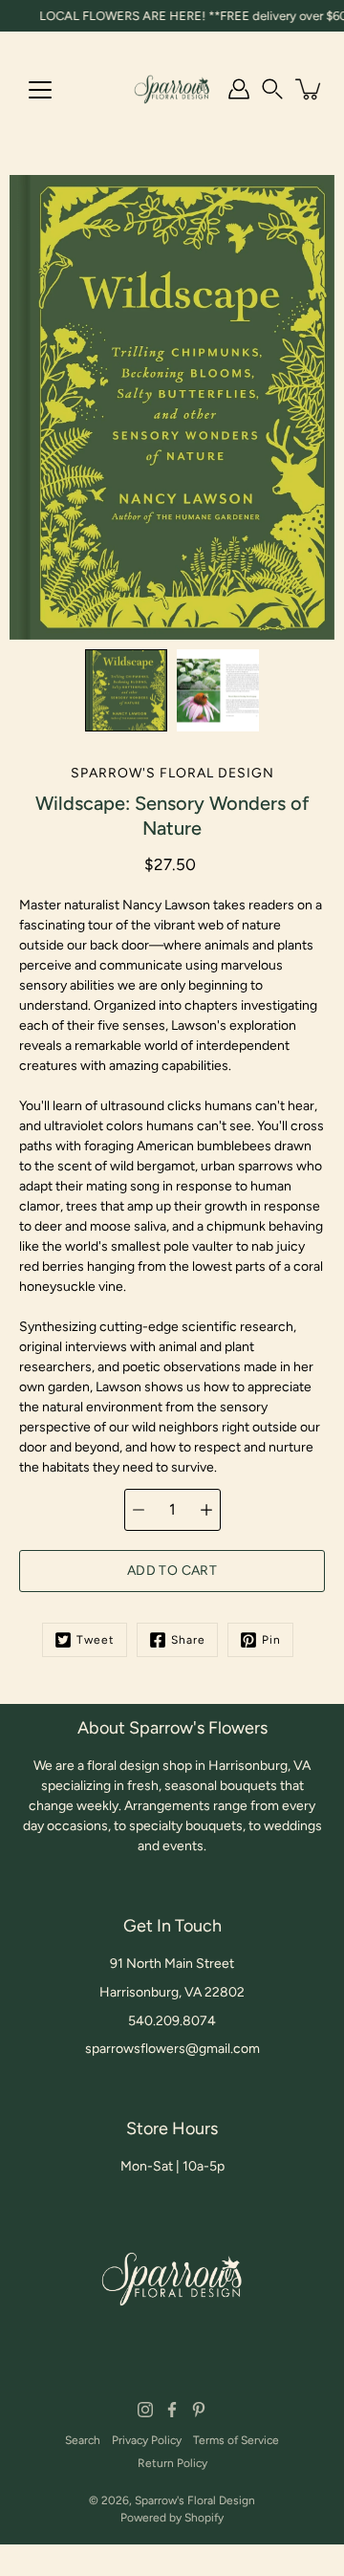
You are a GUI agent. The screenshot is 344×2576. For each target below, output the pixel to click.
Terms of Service (236, 2440)
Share (188, 1640)
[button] (272, 89)
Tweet (96, 1640)
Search (83, 2440)
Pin (271, 1640)
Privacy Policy (147, 2440)
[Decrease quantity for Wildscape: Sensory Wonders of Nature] (139, 1510)
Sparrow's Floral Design (195, 2500)
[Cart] (310, 89)
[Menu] (40, 90)
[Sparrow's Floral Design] (172, 89)
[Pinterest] (199, 2410)
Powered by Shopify (172, 2518)
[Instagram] (145, 2410)
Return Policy (172, 2463)
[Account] (239, 89)
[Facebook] (172, 2410)
